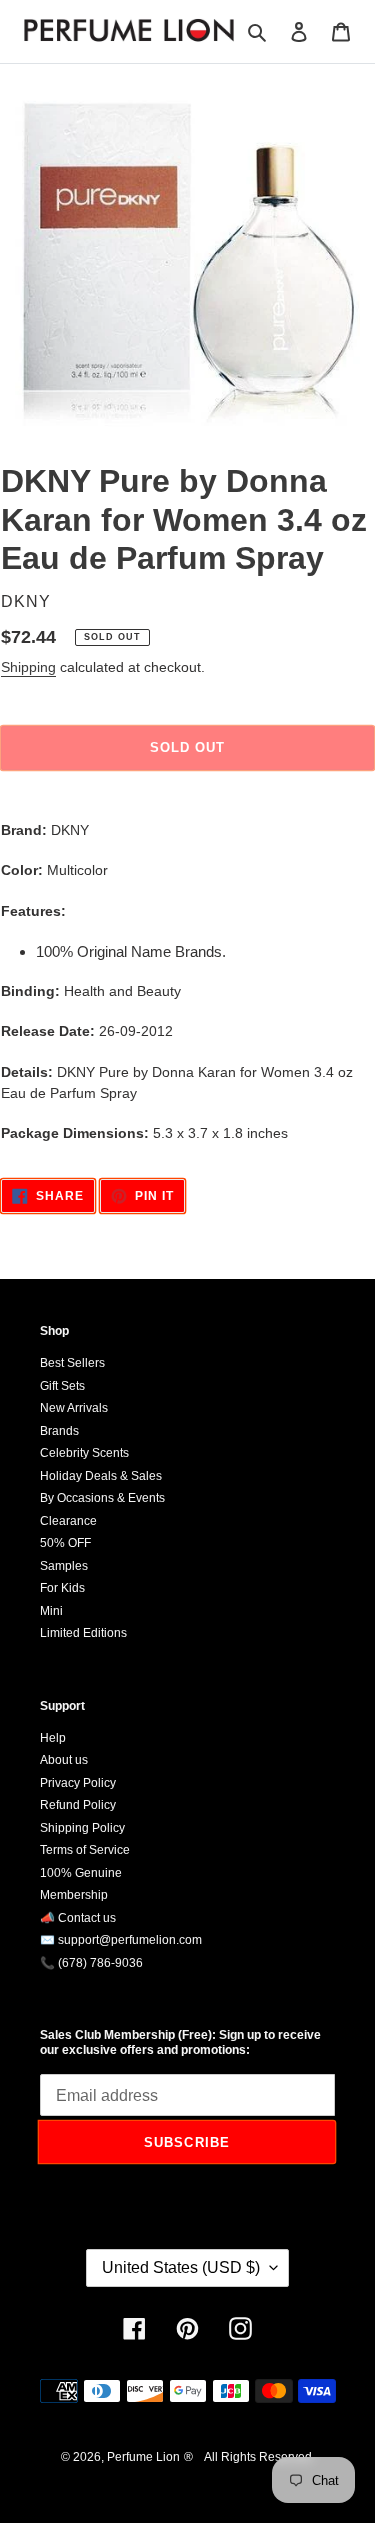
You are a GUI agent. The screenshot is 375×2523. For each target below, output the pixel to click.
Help (53, 1738)
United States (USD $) (181, 2267)
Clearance (68, 1521)
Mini (51, 1611)
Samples (64, 1566)
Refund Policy (78, 1805)
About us (64, 1760)
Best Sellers (72, 1363)
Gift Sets (62, 1386)
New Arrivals (74, 1408)
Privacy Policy (78, 1783)
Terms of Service (85, 1850)
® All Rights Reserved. (249, 2457)
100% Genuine (81, 1873)
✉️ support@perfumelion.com (121, 1940)
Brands (59, 1431)
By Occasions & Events (102, 1498)
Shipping (28, 667)
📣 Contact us (78, 1918)
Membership (74, 1895)
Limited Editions (83, 1633)
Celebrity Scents (84, 1453)
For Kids (62, 1588)
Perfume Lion (143, 2457)
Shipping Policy (82, 1828)
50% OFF (65, 1543)
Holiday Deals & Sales (101, 1476)
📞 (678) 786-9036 (91, 1963)
